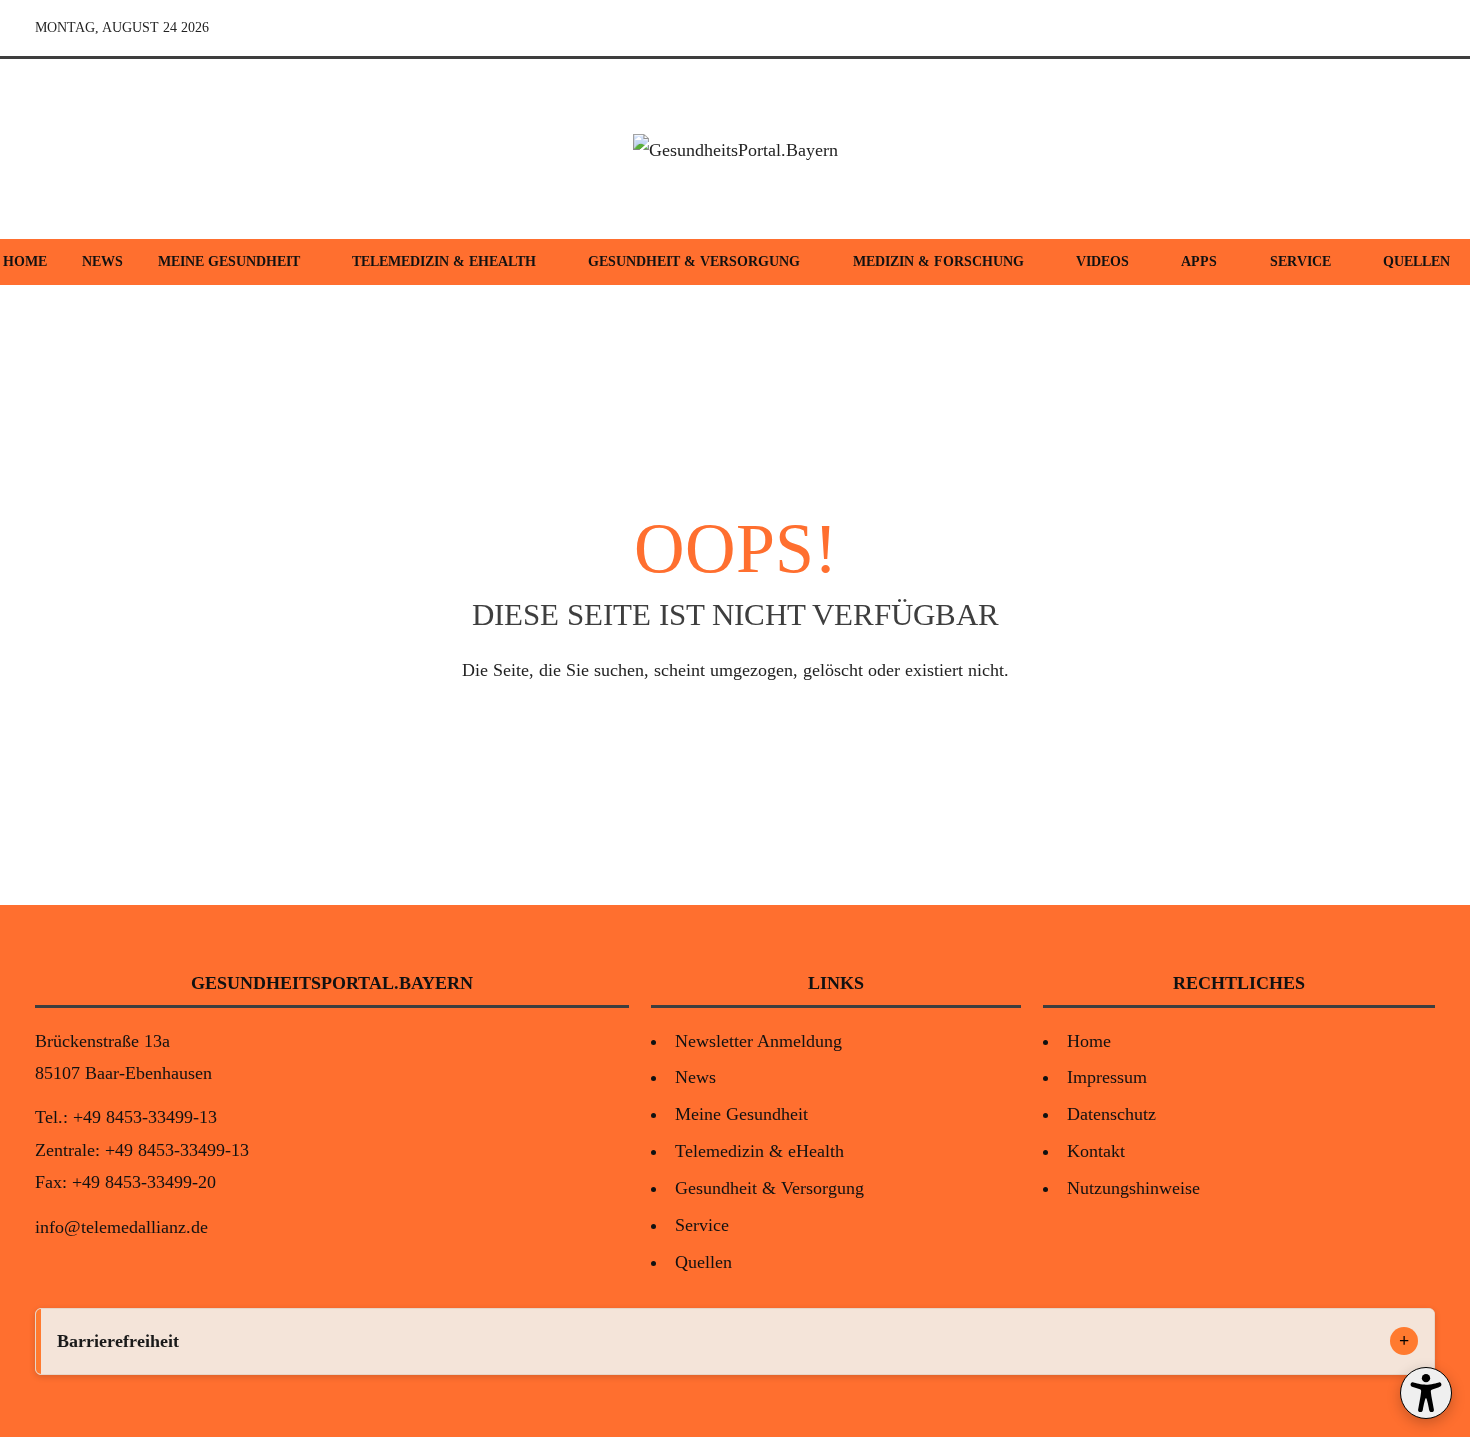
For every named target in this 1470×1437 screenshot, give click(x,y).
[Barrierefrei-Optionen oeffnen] (1426, 1393)
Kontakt (1096, 1151)
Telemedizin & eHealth (444, 261)
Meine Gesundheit (229, 261)
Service (1300, 261)
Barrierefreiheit (118, 1341)
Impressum (1107, 1077)
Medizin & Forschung (938, 261)
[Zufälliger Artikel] (1279, 28)
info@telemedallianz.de (121, 1227)
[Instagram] (1371, 28)
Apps (1199, 261)
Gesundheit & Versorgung (694, 261)
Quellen (703, 1262)
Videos (1102, 261)
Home (1089, 1041)
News (102, 261)
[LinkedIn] (1417, 28)
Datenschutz (1111, 1114)
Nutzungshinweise (1133, 1188)
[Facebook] (1325, 28)
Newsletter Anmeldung (758, 1041)
